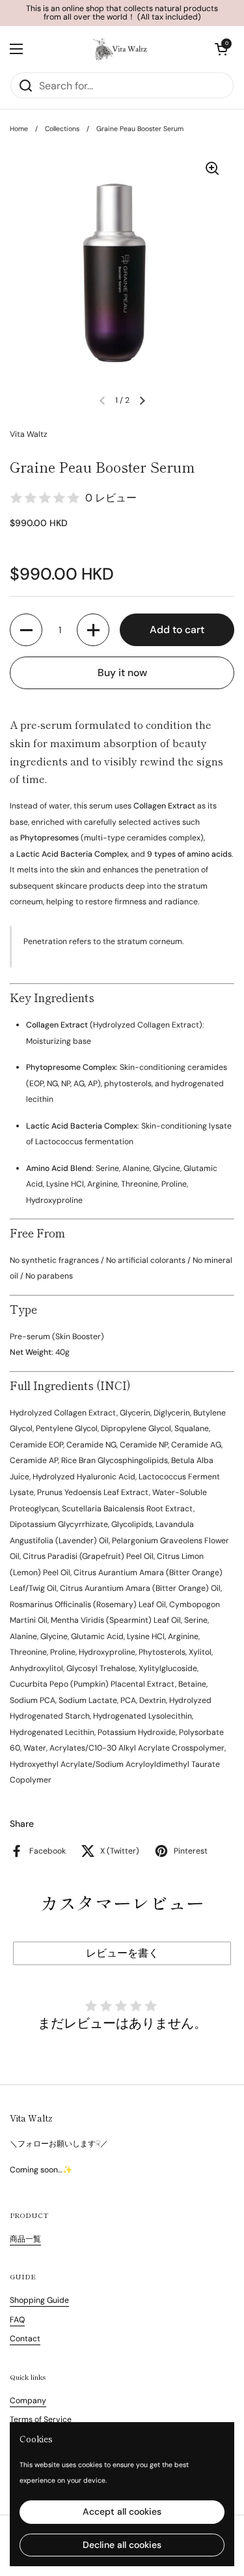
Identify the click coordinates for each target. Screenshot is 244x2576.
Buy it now (122, 673)
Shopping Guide (39, 2300)
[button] (221, 49)
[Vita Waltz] (119, 49)
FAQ (17, 2320)
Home (19, 129)
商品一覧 (25, 2239)
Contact (25, 2339)
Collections (62, 129)
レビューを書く (122, 1953)
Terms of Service (41, 2420)
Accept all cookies (122, 2511)
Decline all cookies (122, 2545)
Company (28, 2401)
